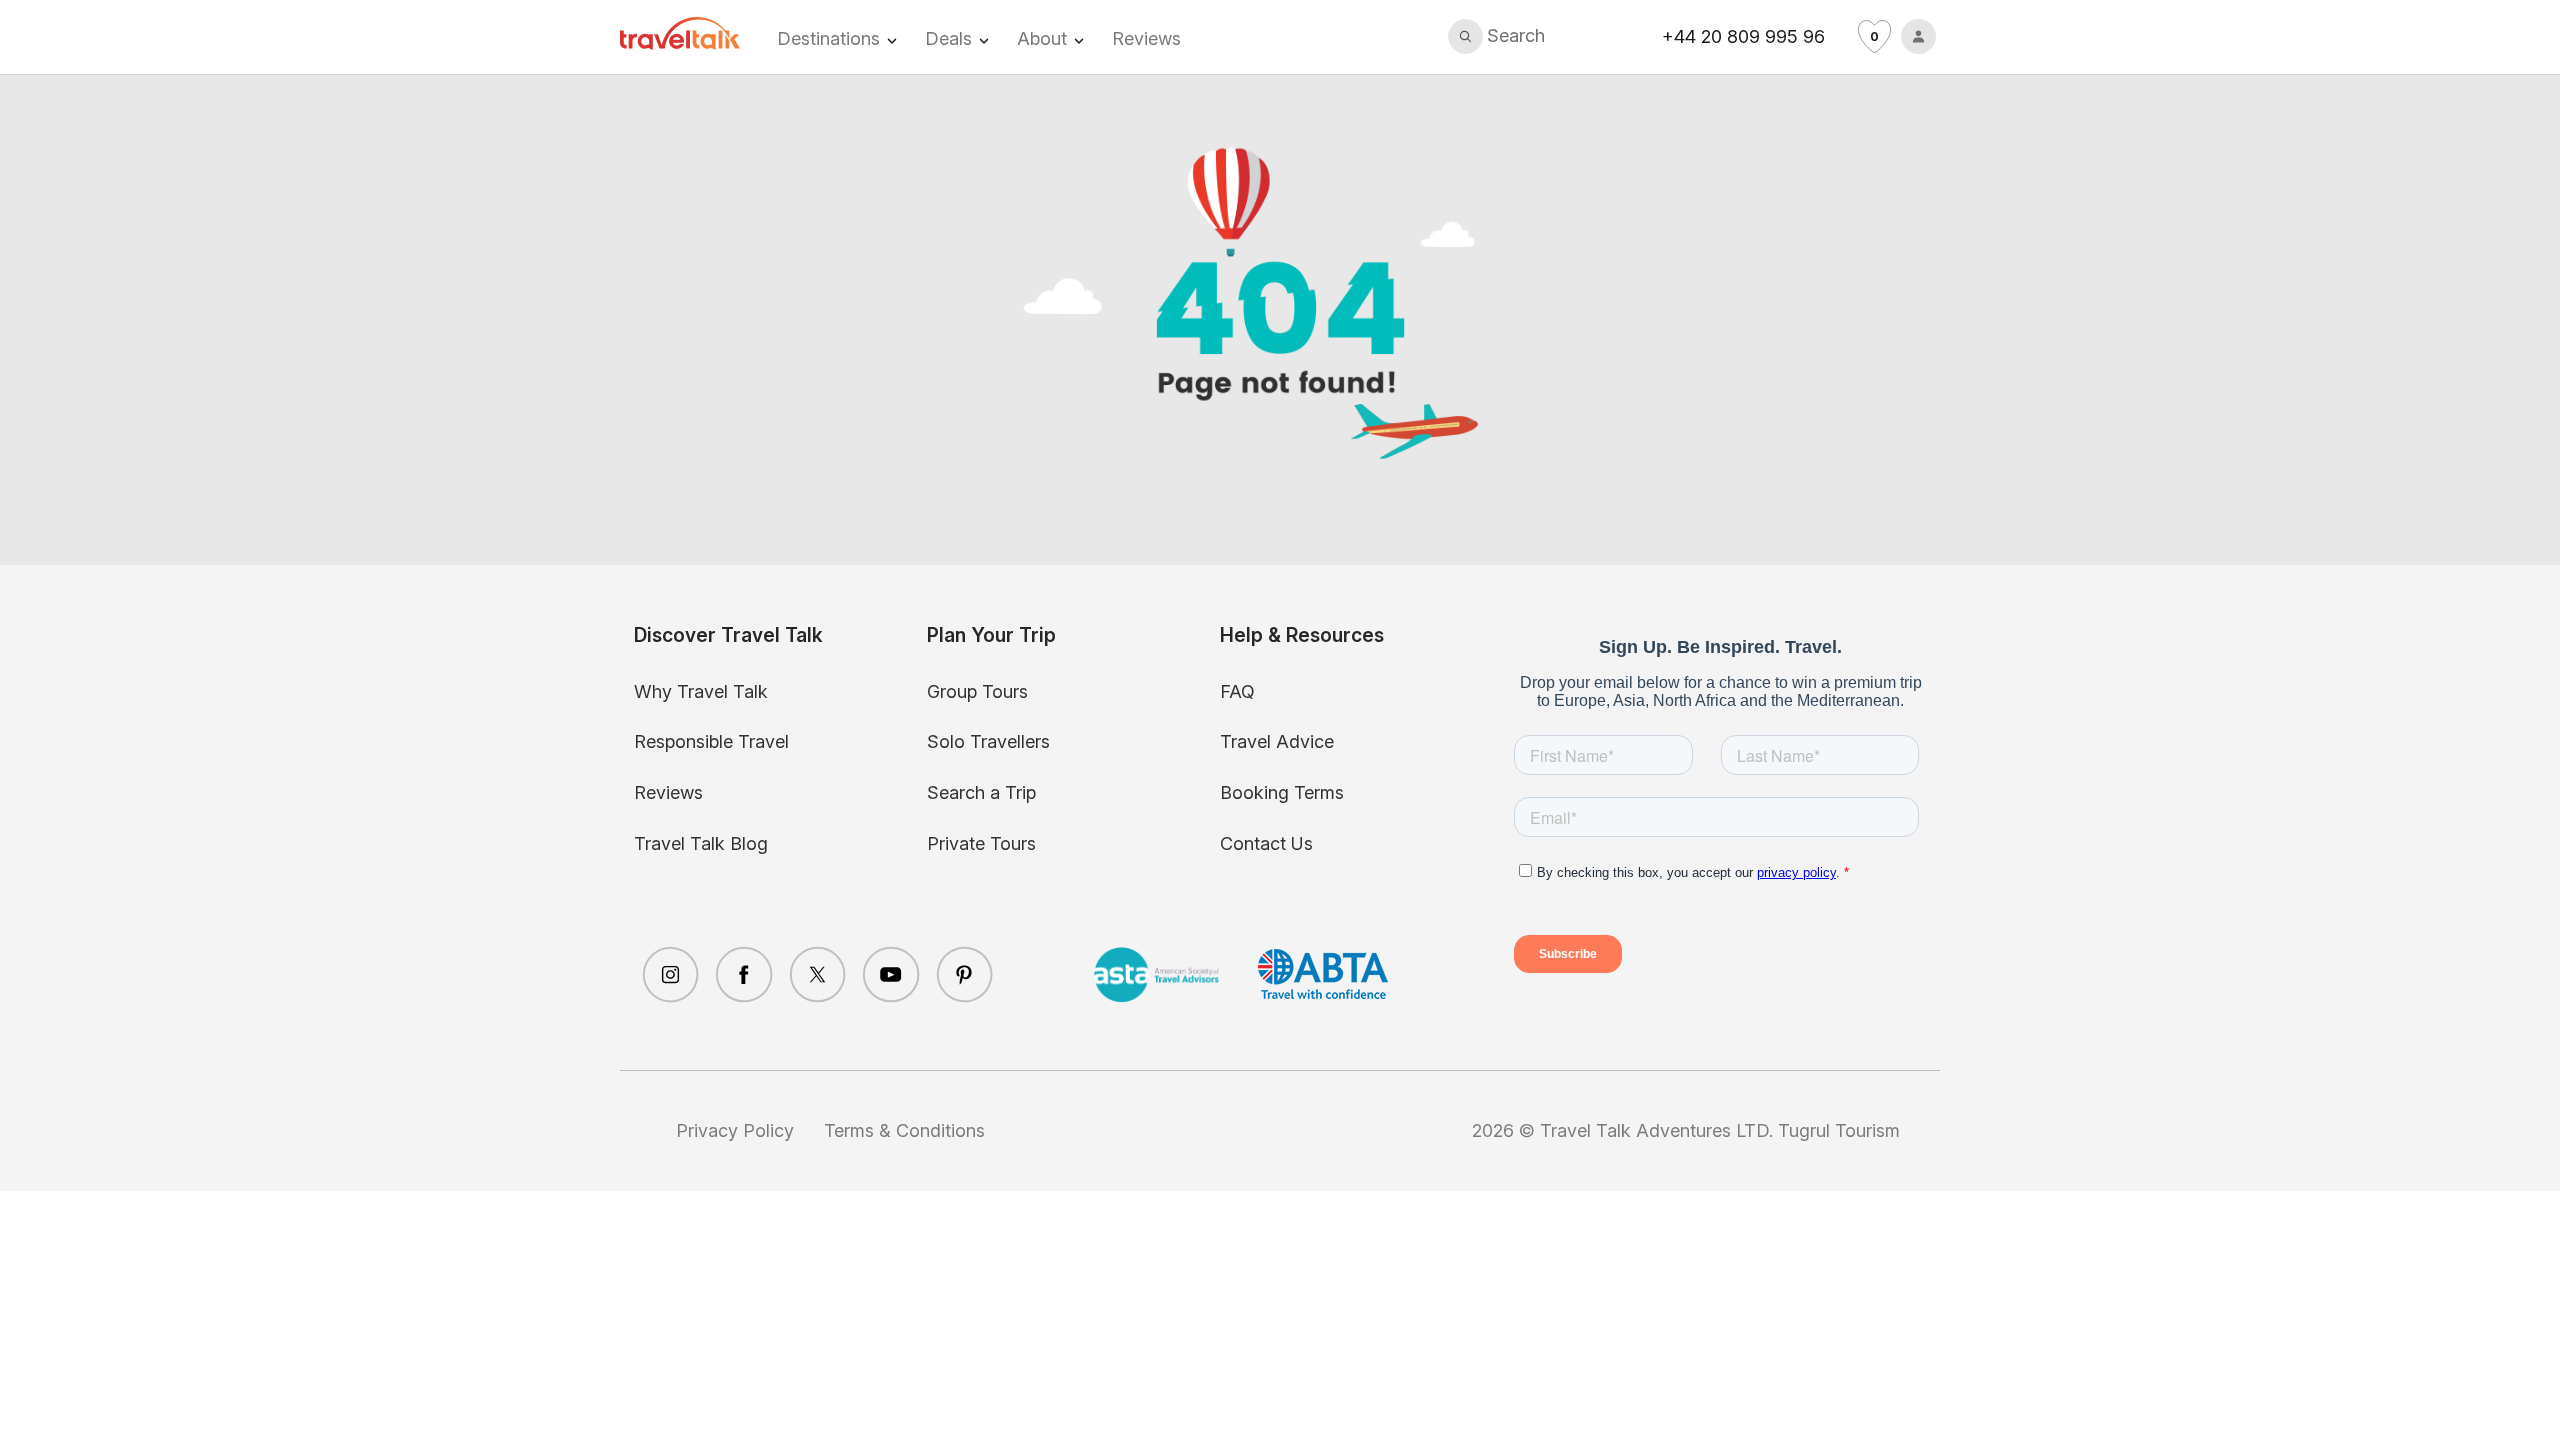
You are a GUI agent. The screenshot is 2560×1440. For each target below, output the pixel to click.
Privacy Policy (735, 1130)
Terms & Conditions (904, 1130)
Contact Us (1266, 843)
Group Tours (977, 691)
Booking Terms (1282, 792)
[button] (1497, 36)
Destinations (828, 38)
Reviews (1146, 38)
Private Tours (981, 843)
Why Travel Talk (701, 691)
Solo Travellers (988, 741)
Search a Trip (981, 792)
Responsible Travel (711, 741)
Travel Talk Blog (701, 843)
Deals (948, 38)
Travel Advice (1277, 741)
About (1042, 38)
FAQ (1237, 691)
